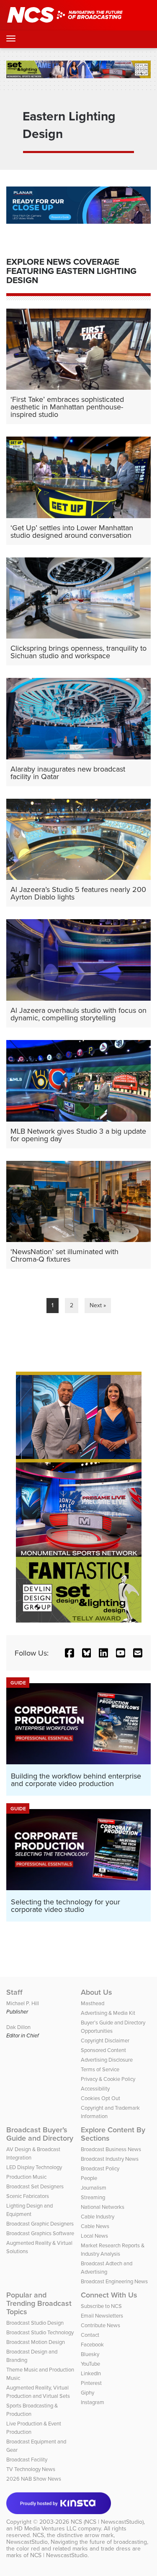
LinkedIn (91, 2373)
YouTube (90, 2364)
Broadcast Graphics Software (40, 2233)
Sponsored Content (103, 2050)
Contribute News (100, 2325)
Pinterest (91, 2383)
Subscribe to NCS (101, 2306)
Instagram (93, 2402)
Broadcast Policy (100, 2168)
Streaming (93, 2197)
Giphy (88, 2392)
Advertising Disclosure (107, 2060)
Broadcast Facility (27, 2459)
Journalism (94, 2188)
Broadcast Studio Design (35, 2323)
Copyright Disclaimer (105, 2040)
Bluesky (90, 2354)
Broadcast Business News (111, 2149)
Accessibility (95, 2088)
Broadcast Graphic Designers (40, 2223)
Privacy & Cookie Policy (108, 2079)
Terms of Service (100, 2069)
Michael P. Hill (23, 2003)
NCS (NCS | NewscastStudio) (107, 2522)
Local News (94, 2236)
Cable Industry (98, 2216)
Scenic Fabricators (28, 2196)
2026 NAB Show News (34, 2479)
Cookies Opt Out (100, 2098)
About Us (97, 1992)
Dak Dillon (18, 2027)
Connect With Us (109, 2295)
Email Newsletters (102, 2315)
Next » (98, 1305)
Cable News (95, 2226)
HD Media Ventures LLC (45, 2528)
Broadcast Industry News (110, 2159)
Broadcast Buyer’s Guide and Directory (40, 2134)
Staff (14, 1992)
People (89, 2178)
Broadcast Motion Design (36, 2342)
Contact (90, 2335)
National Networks (103, 2207)
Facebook (92, 2344)
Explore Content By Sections (113, 2134)
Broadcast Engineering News (114, 2281)
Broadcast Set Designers (35, 2186)
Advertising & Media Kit (108, 2013)
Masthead (93, 2003)
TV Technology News (31, 2469)
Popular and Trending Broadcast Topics (39, 2303)
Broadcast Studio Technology (40, 2332)
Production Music (26, 2177)
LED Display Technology (34, 2167)
